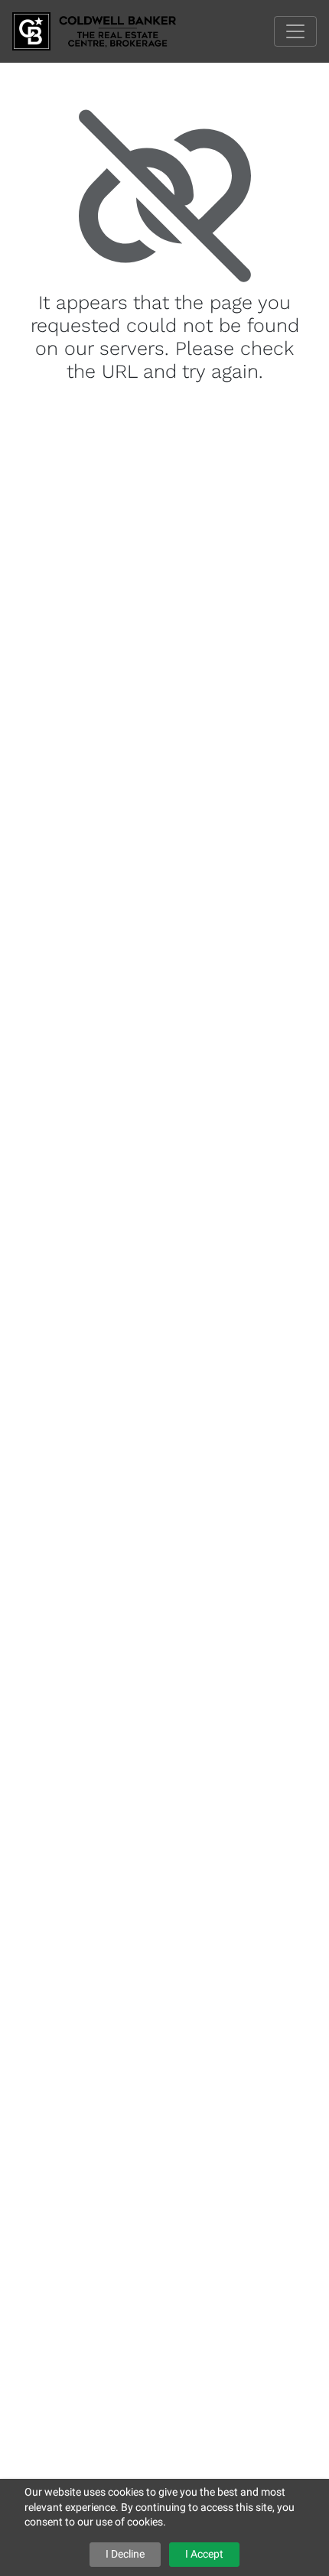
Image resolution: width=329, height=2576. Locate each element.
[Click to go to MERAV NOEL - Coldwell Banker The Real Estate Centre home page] (106, 30)
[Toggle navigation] (295, 31)
